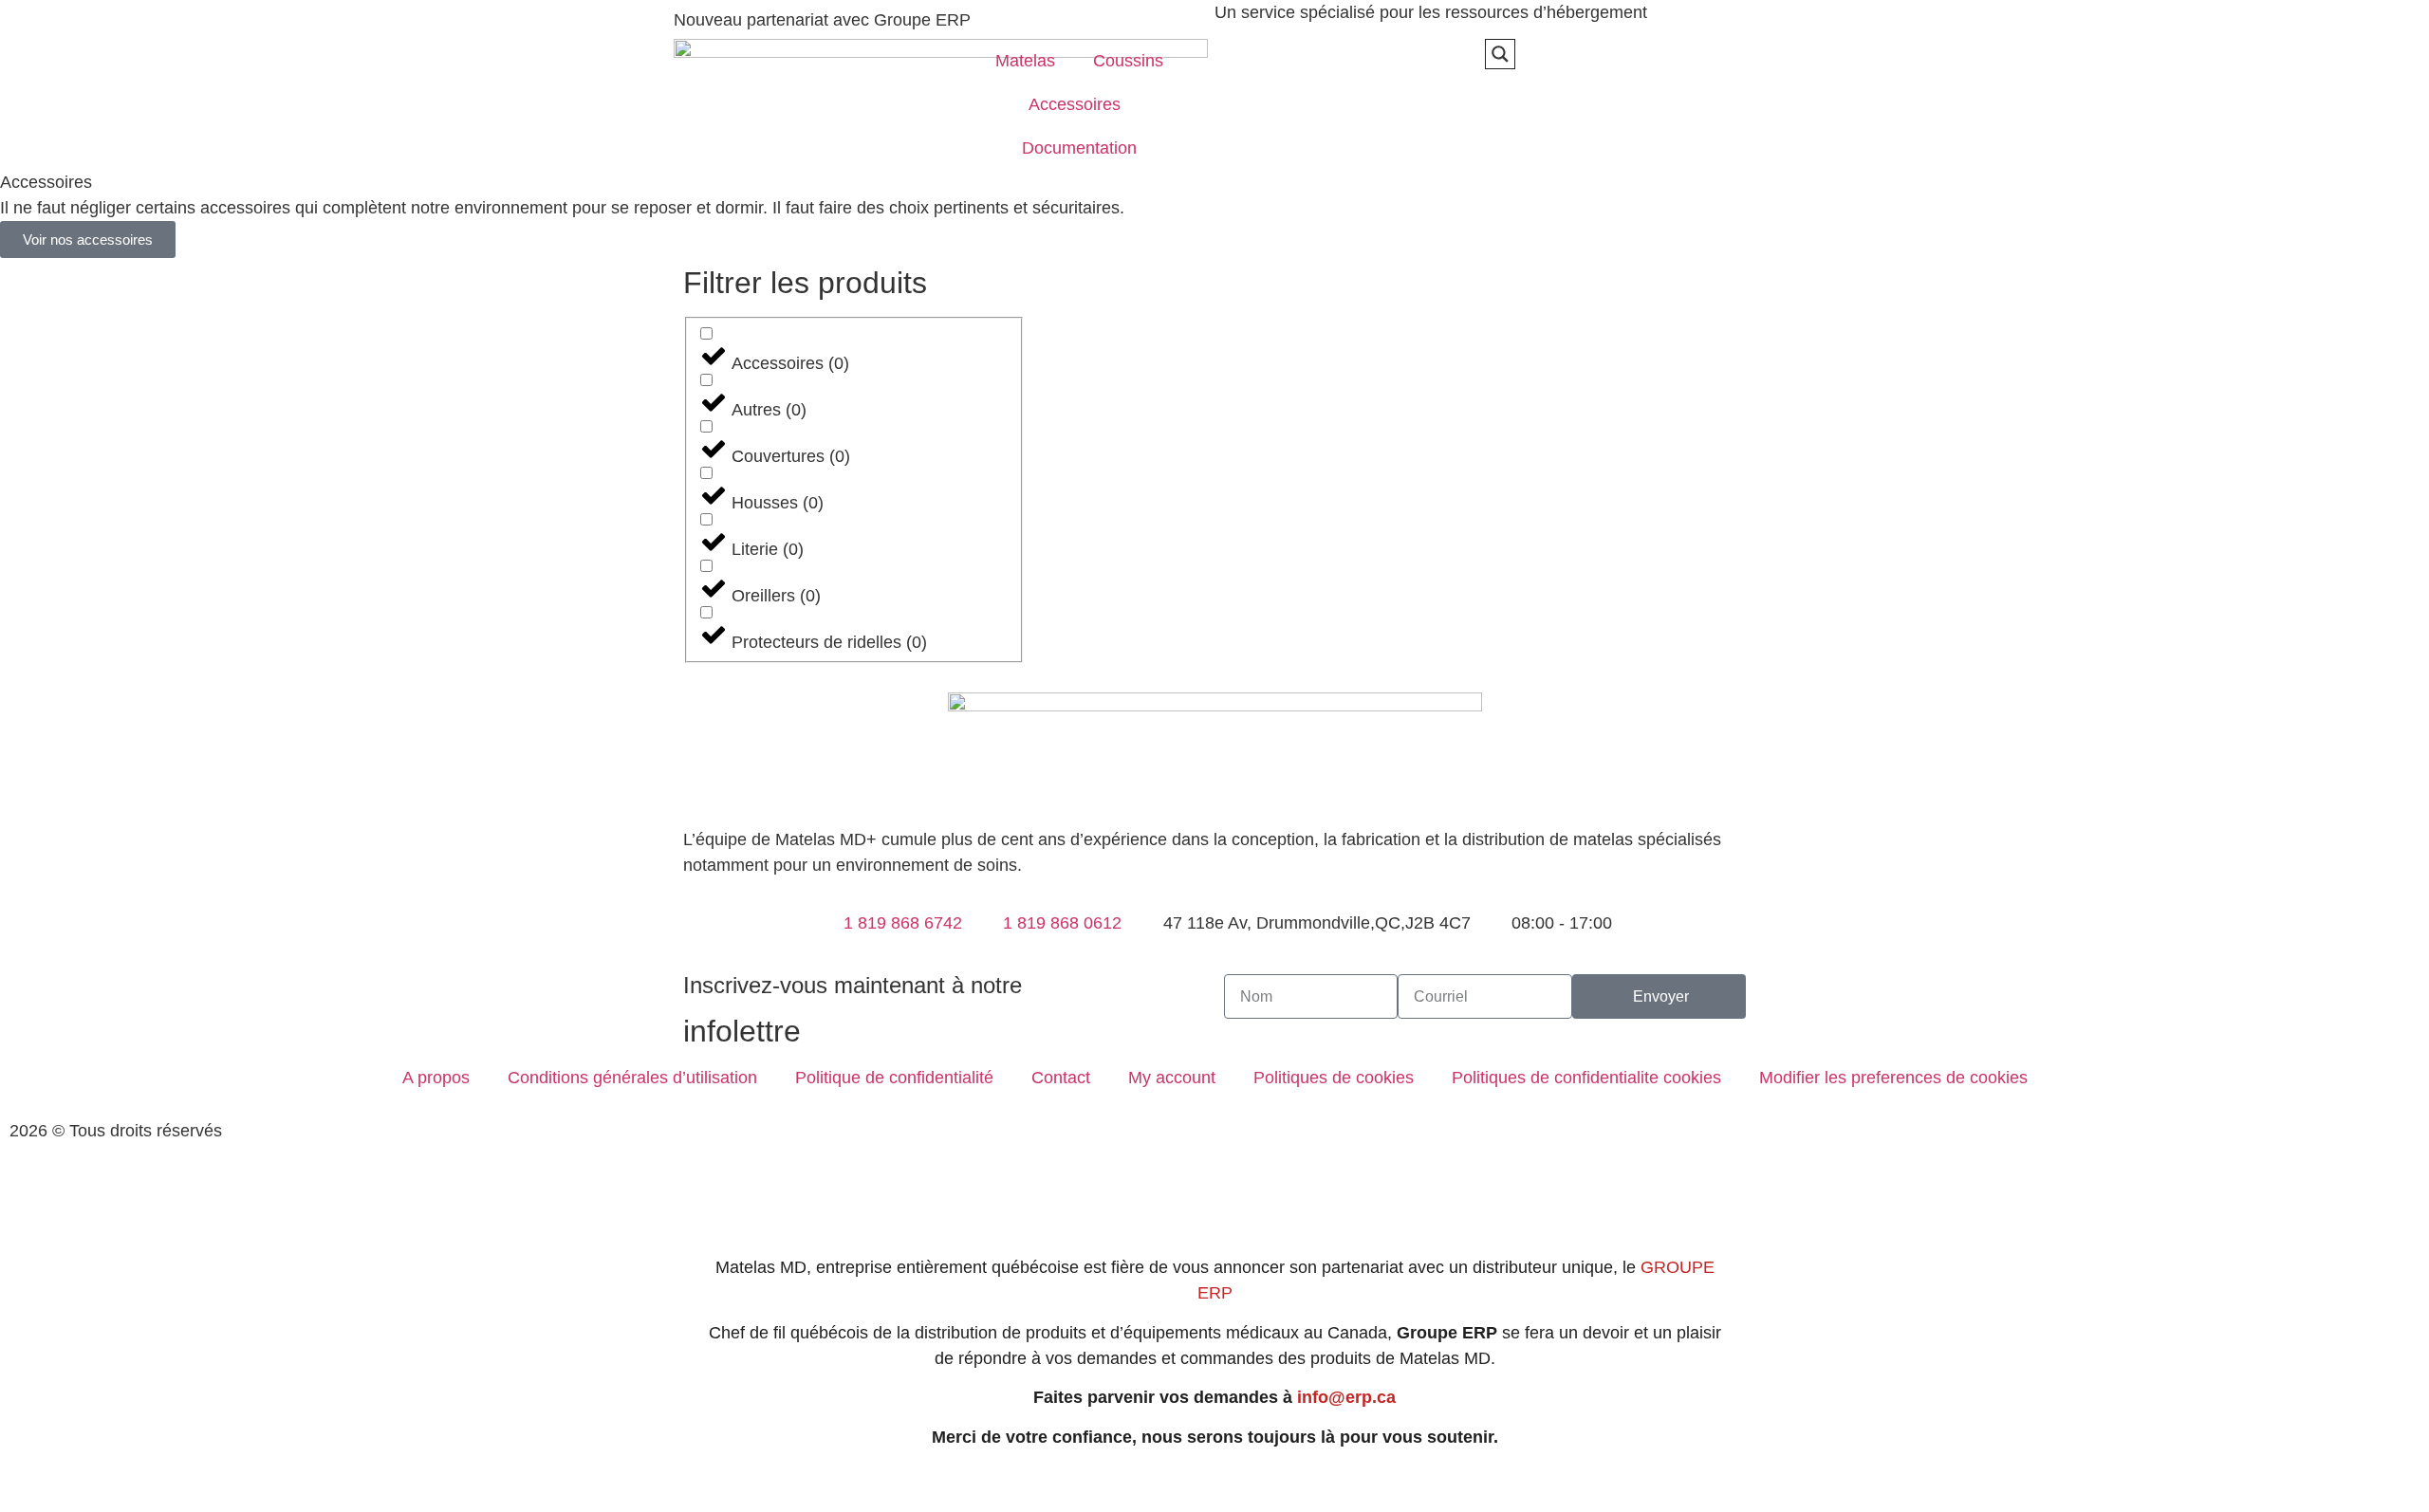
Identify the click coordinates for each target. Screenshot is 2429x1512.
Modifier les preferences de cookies (1893, 1078)
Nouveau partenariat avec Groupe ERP (822, 20)
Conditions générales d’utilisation (632, 1078)
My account (1172, 1078)
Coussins (1128, 61)
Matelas (1025, 61)
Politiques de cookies (1334, 1078)
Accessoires (1075, 104)
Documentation (1079, 148)
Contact (1061, 1078)
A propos (436, 1078)
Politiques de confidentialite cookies (1586, 1078)
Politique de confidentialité (894, 1078)
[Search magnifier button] (1500, 54)
